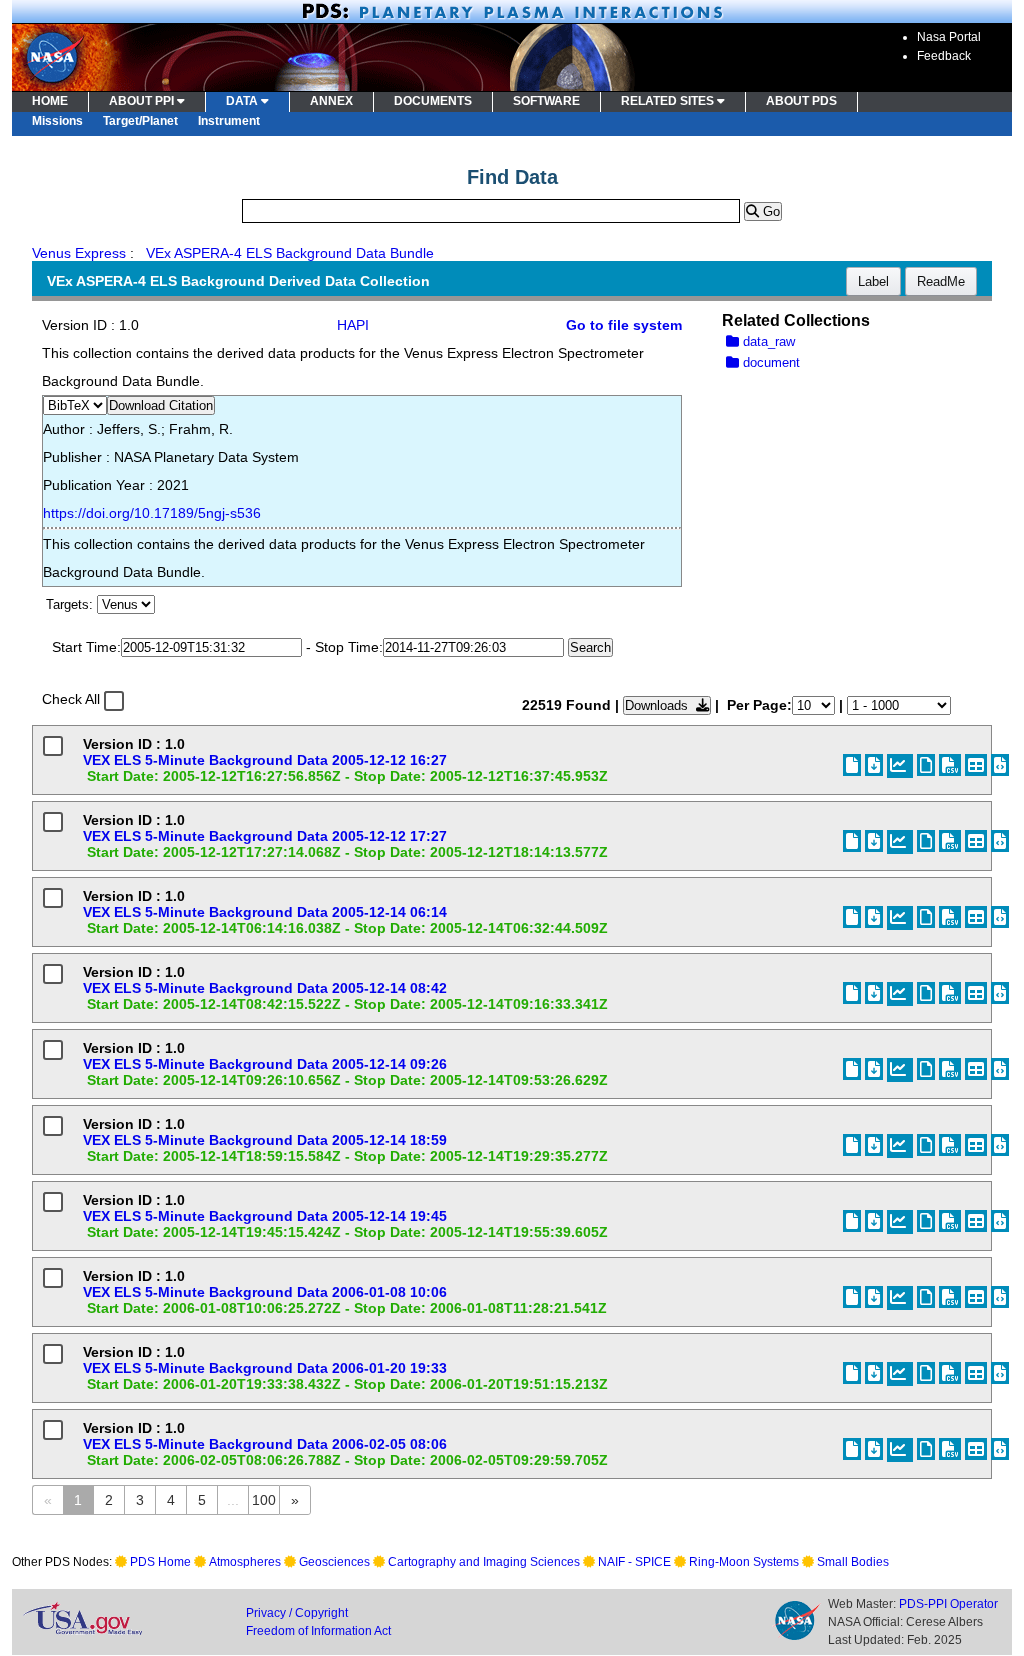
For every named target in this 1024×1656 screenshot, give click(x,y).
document (769, 362)
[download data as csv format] (950, 765)
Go (769, 211)
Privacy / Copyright (297, 1613)
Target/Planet (140, 121)
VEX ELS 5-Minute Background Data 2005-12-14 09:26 (265, 1064)
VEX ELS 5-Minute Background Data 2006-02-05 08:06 (265, 1444)
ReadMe (941, 281)
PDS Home (160, 1562)
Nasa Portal (949, 37)
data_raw (767, 341)
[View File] (926, 765)
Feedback (944, 56)
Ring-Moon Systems (744, 1562)
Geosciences (334, 1562)
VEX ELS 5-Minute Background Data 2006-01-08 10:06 (265, 1292)
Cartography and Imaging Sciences (484, 1562)
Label (873, 281)
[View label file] (852, 765)
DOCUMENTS (433, 101)
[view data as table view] (976, 765)
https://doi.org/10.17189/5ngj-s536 (152, 513)
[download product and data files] (874, 765)
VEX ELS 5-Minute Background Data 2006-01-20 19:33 (265, 1368)
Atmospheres (245, 1562)
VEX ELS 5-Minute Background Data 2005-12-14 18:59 (265, 1140)
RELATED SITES (669, 101)
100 (264, 1500)
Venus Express (79, 253)
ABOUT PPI (143, 101)
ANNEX (331, 101)
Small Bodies (853, 1562)
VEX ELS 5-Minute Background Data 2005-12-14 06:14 (265, 912)
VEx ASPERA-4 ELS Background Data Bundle (290, 253)
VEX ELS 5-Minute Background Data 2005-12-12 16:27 (265, 760)
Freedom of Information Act (318, 1631)
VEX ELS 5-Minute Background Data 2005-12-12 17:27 (265, 836)
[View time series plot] (900, 766)
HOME (50, 101)
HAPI (353, 325)
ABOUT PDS (801, 101)
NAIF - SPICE (634, 1562)
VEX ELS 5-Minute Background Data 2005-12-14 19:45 (265, 1216)
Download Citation (161, 405)
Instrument (229, 121)
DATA (243, 101)
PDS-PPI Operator (948, 1604)
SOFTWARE (546, 101)
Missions (57, 121)
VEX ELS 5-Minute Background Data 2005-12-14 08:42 (265, 988)
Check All (71, 699)
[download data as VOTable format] (1000, 765)
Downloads (660, 705)
